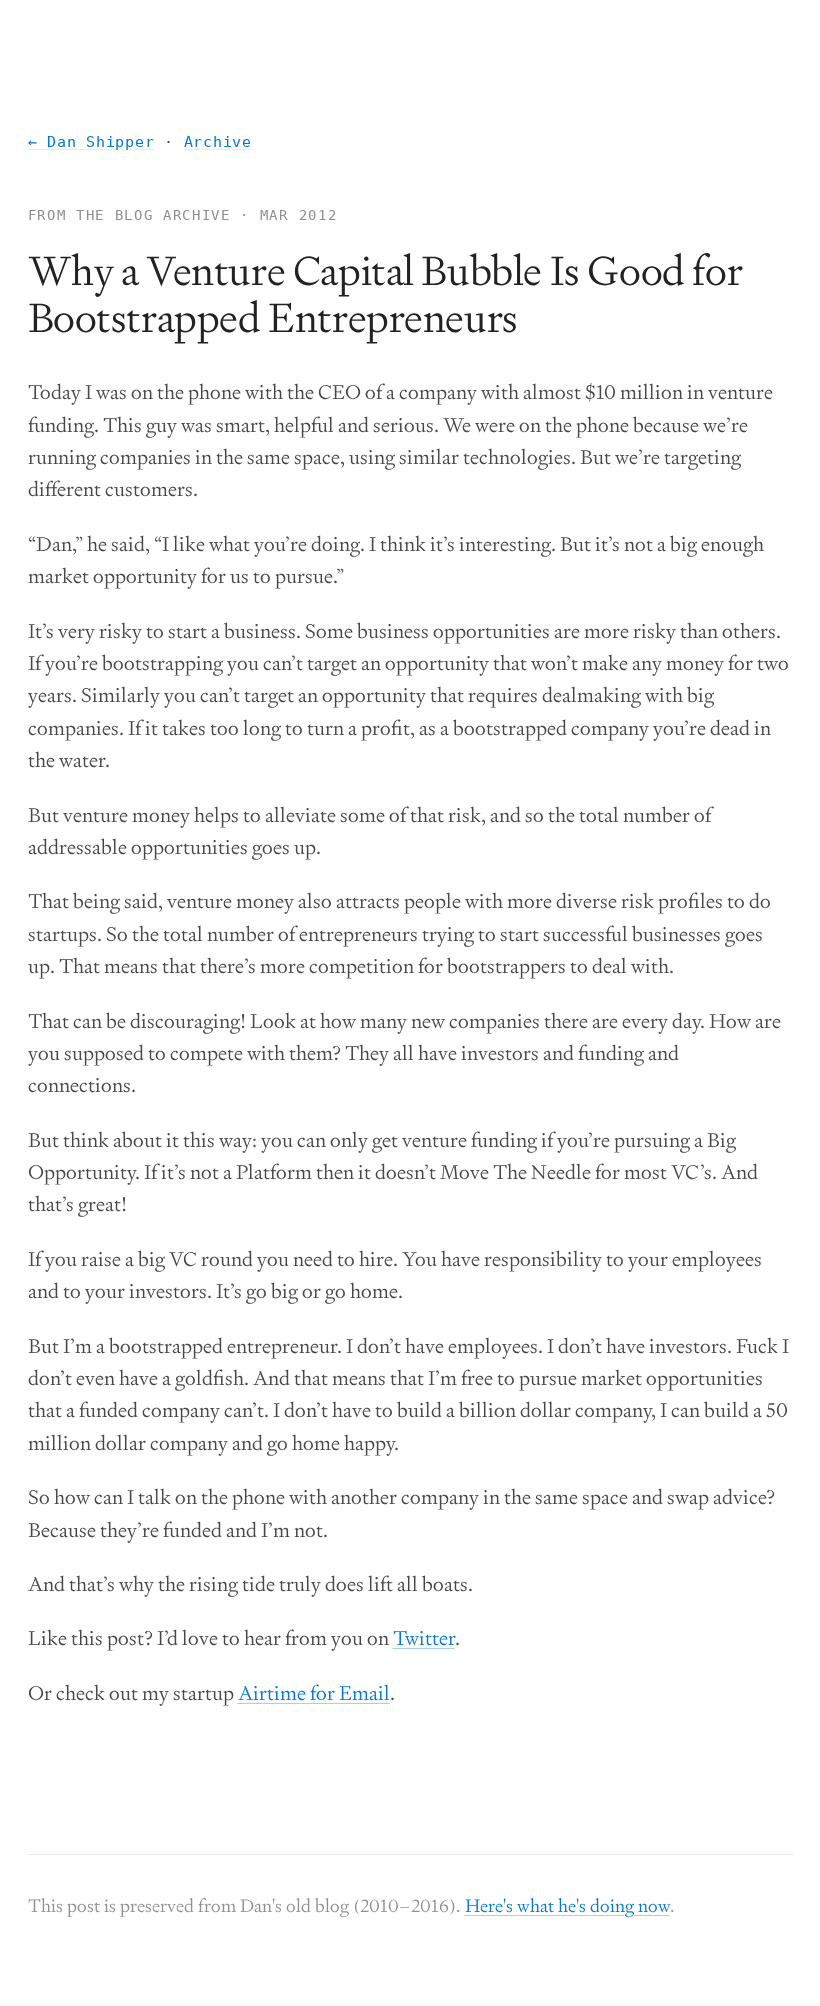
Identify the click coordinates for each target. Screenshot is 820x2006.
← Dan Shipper (91, 142)
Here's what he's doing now (567, 1905)
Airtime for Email (314, 1693)
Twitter (424, 1638)
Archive (218, 142)
